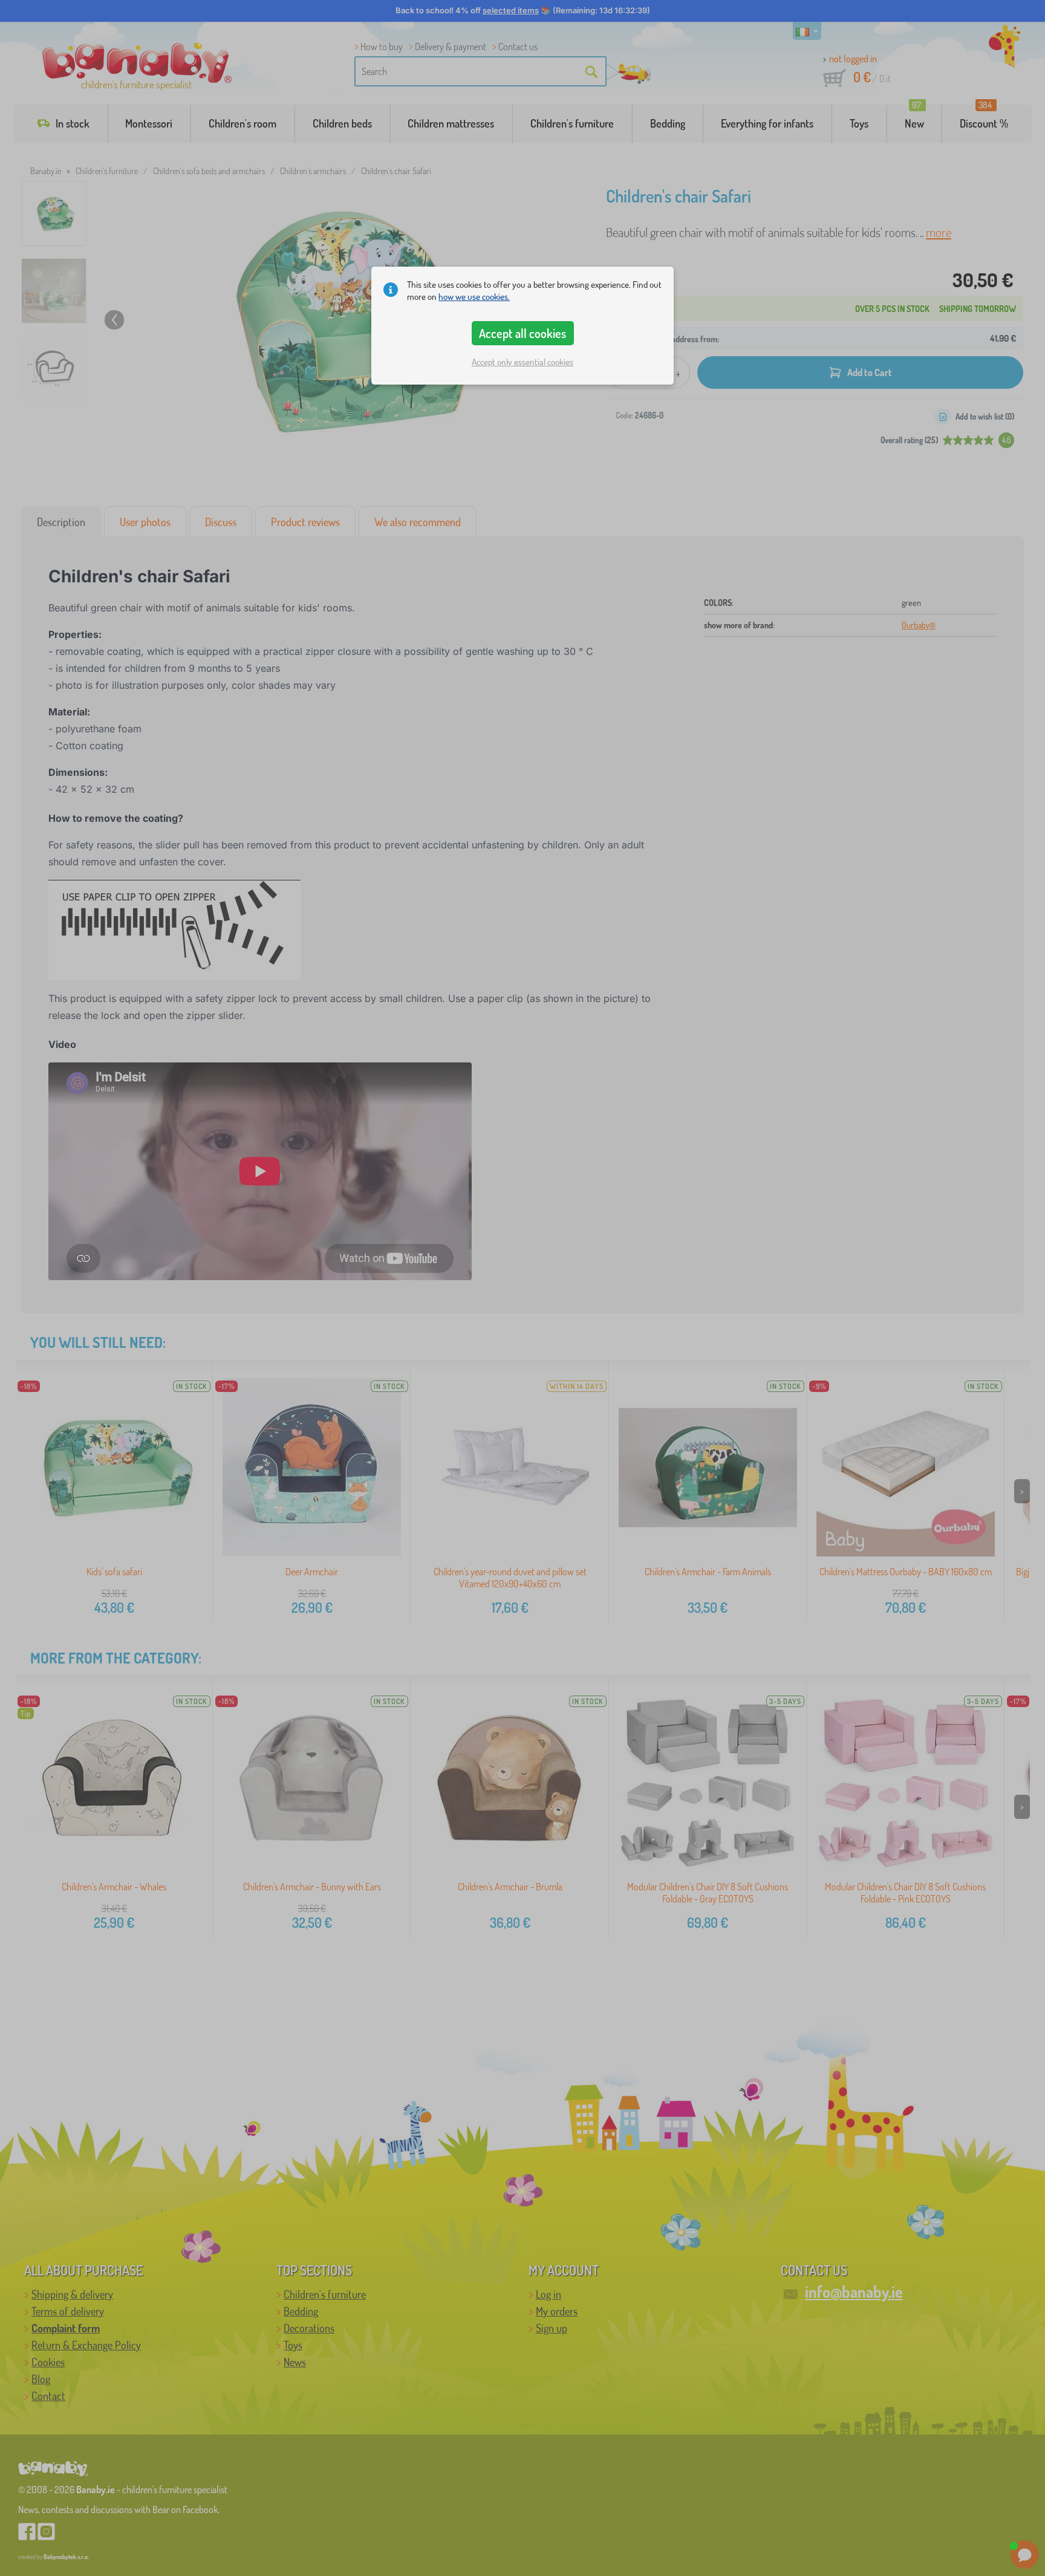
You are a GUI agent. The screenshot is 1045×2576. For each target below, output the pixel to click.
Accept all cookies (522, 333)
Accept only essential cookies (522, 362)
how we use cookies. (474, 297)
